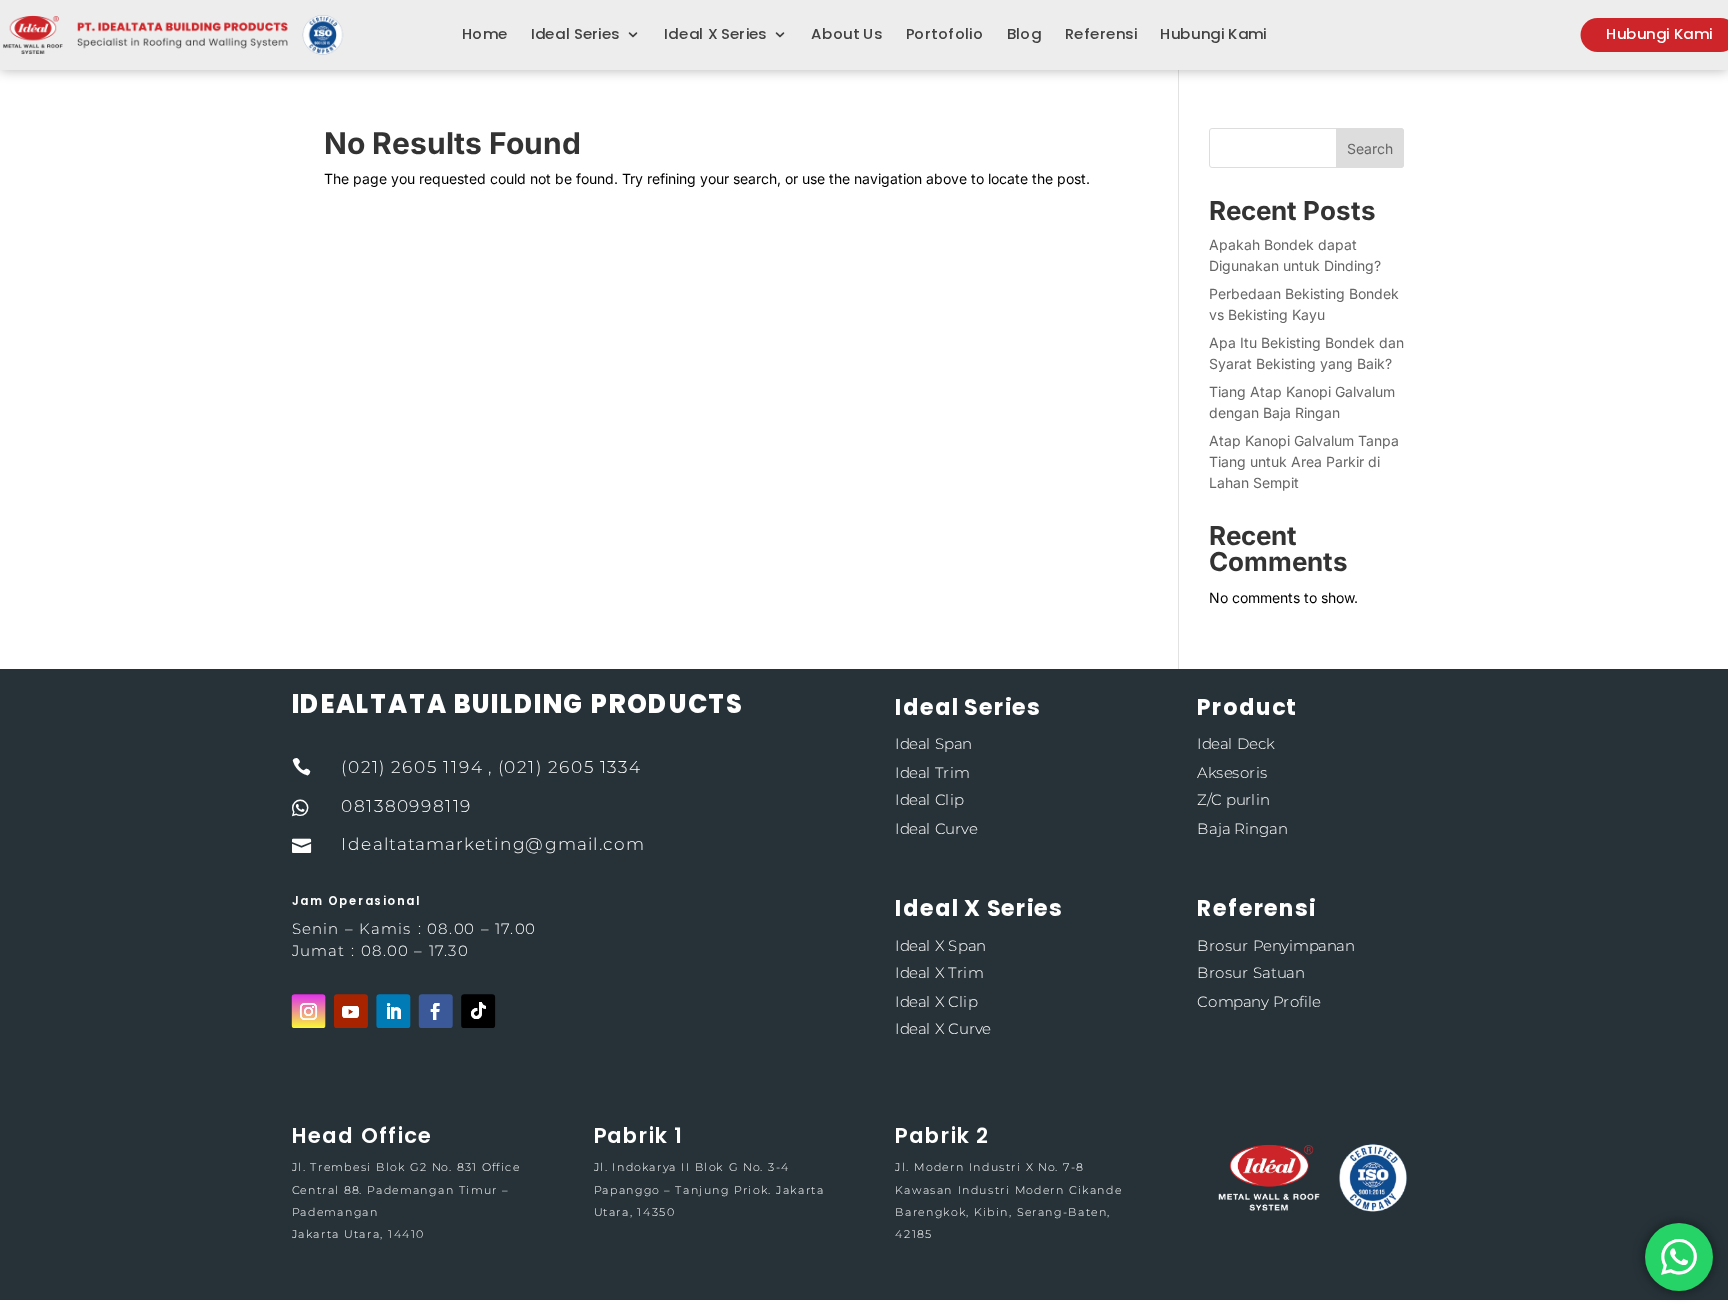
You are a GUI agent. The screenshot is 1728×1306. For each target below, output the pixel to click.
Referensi (1101, 36)
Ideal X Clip (936, 1000)
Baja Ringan (1242, 828)
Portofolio (944, 36)
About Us (846, 36)
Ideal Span (933, 743)
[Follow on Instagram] (309, 1011)
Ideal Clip (929, 800)
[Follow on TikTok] (478, 1011)
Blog (1024, 36)
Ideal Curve (936, 828)
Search (1370, 148)
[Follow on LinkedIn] (393, 1011)
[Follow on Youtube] (351, 1011)
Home (485, 36)
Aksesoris (1232, 771)
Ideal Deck (1235, 743)
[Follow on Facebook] (436, 1011)
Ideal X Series (715, 36)
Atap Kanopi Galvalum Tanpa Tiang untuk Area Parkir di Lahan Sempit (1304, 461)
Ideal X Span (940, 944)
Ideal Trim (932, 771)
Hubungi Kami (1213, 36)
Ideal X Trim (939, 972)
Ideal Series (575, 36)
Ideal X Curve (942, 1029)
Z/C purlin (1233, 800)
